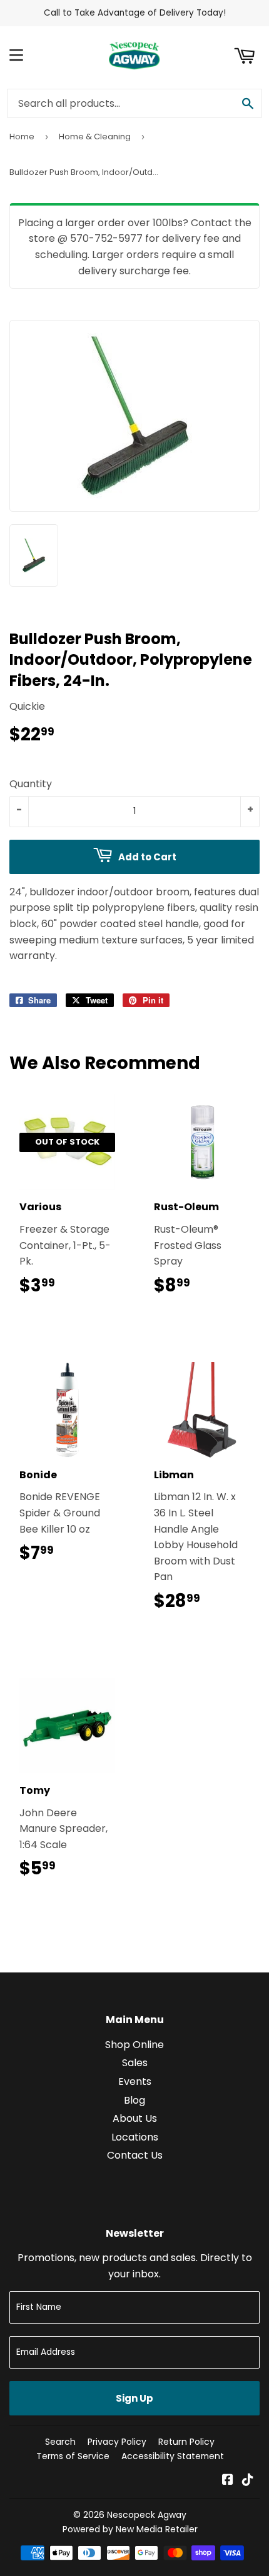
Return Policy (186, 2442)
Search (60, 2442)
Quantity (31, 784)
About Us (135, 2118)
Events (135, 2081)
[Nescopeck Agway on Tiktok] (248, 2481)
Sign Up (134, 2398)
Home (22, 137)
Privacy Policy (117, 2442)
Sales (135, 2063)
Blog (134, 2100)
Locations (135, 2137)
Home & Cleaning (95, 137)
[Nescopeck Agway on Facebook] (228, 2481)
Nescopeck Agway (147, 2515)
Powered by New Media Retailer (130, 2529)
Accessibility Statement (173, 2456)
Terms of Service (73, 2456)
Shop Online (134, 2045)
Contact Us (135, 2155)
